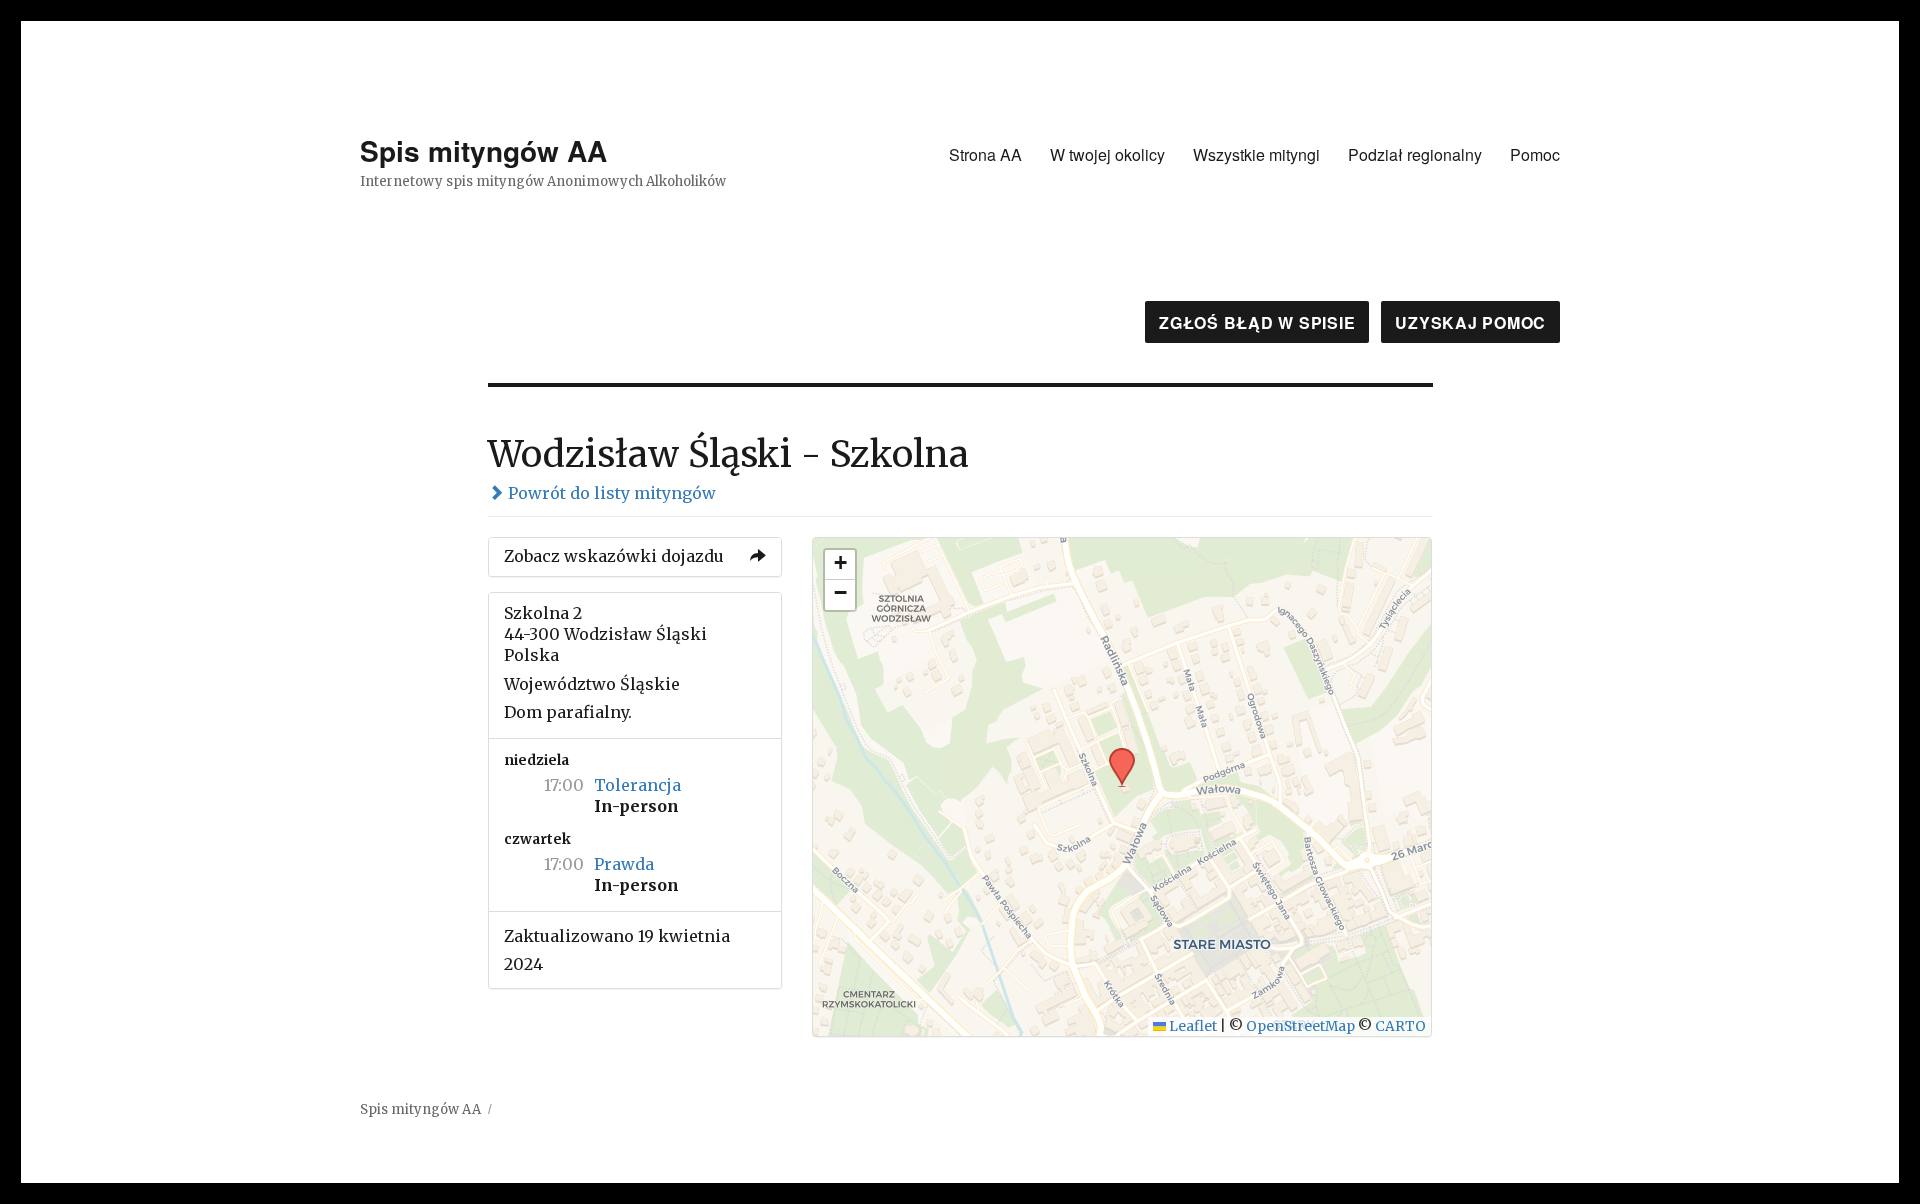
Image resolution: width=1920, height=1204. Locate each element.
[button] (1115, 754)
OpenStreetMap (1300, 1026)
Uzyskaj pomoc (1470, 322)
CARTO (1400, 1026)
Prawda (624, 864)
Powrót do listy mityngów (610, 493)
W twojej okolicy (1107, 154)
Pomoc (1535, 154)
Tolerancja (637, 785)
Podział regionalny (1415, 154)
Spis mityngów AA (483, 150)
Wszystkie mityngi (1256, 154)
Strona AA (985, 154)
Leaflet (1191, 1026)
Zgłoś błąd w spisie (1257, 322)
